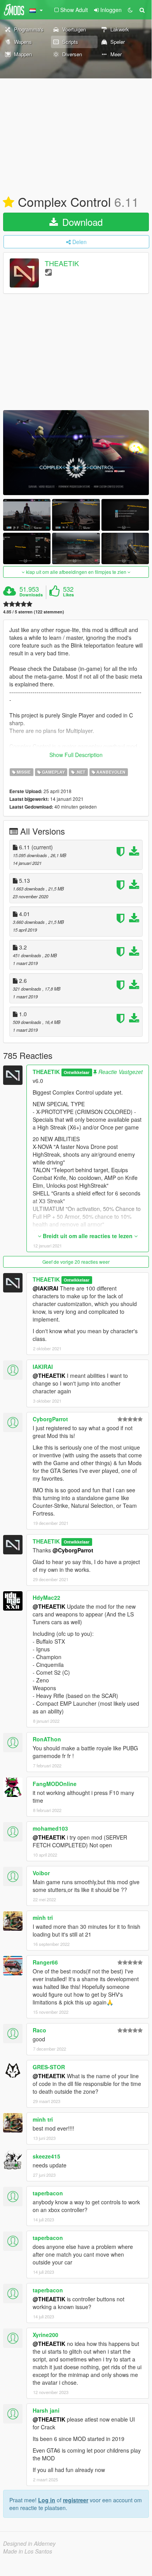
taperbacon (48, 2193)
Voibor (41, 1873)
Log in (47, 2500)
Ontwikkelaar (77, 1072)
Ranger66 (45, 1962)
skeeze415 (46, 2156)
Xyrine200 (45, 2335)
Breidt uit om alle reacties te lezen (88, 1236)
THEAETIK (62, 263)
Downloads (31, 595)
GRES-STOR (49, 2067)
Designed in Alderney (29, 2543)
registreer (76, 2500)
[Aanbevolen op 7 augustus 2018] (9, 203)
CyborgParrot (50, 1419)
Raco (39, 2030)
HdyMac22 (46, 1597)
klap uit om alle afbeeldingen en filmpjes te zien (76, 572)
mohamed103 (50, 1828)
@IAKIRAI (45, 1288)
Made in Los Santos (28, 2551)
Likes (68, 595)
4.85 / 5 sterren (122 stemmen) (34, 612)
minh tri (43, 1918)
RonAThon (47, 1739)
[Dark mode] (130, 10)
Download (81, 222)
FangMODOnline (55, 1784)
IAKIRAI (43, 1367)
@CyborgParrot (73, 1550)
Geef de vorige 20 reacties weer (76, 1262)
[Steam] (48, 272)
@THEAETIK (49, 1375)
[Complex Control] (76, 453)
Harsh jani (46, 2410)
